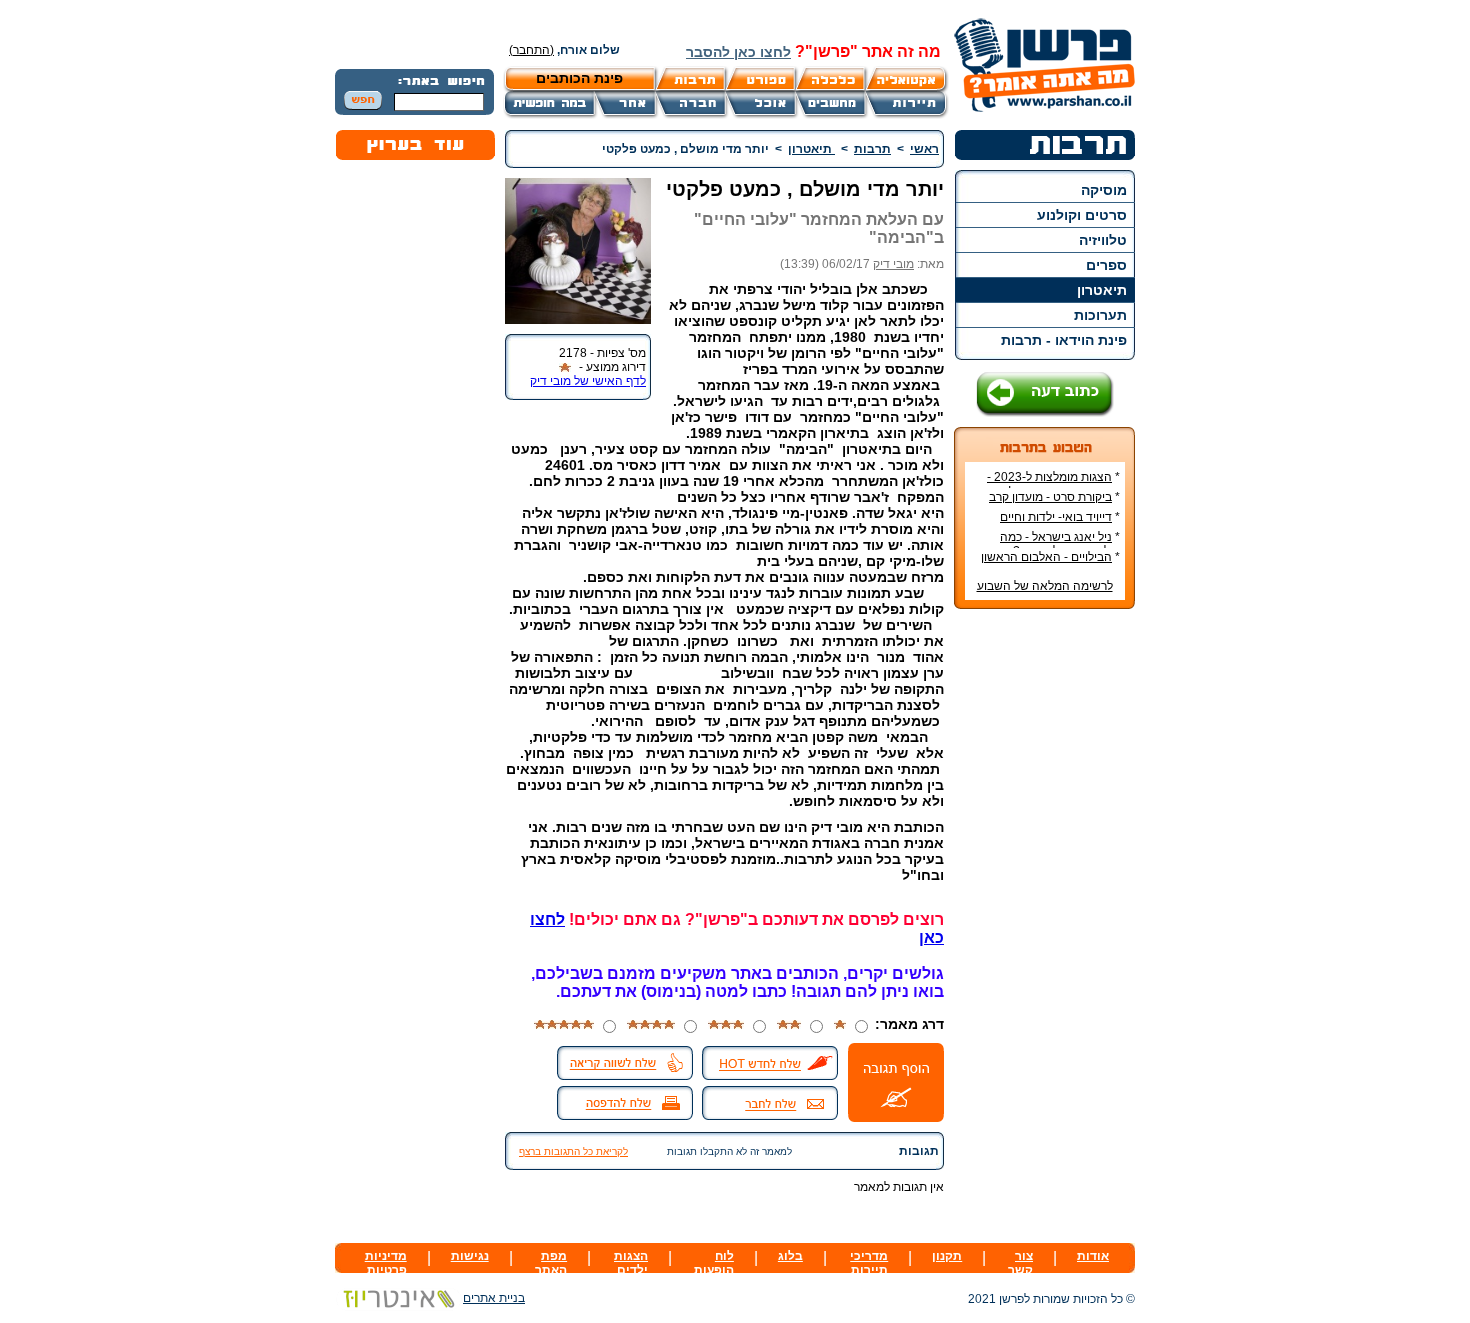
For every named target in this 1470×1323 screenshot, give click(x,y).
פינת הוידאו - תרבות (1064, 340)
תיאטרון (1102, 290)
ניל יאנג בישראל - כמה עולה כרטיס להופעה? (1060, 544)
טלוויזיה (1103, 240)
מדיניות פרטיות (386, 1263)
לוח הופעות (714, 1263)
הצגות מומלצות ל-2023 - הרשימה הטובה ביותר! (1053, 484)
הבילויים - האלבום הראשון (1046, 557)
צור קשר (1020, 1263)
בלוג (790, 1256)
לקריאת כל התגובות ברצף (573, 1151)
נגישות (470, 1256)
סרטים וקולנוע (1082, 215)
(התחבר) (531, 50)
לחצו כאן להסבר (738, 52)
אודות (1093, 1256)
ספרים (1106, 265)
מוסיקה (1104, 190)
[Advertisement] (1045, 923)
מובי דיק (893, 264)
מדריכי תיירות (869, 1263)
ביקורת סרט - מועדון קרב (1050, 497)
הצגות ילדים (631, 1263)
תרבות (872, 149)
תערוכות (1100, 315)
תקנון (947, 1256)
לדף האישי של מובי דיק (588, 381)
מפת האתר (551, 1263)
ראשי (924, 149)
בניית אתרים (494, 1298)
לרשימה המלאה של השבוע (1045, 586)
